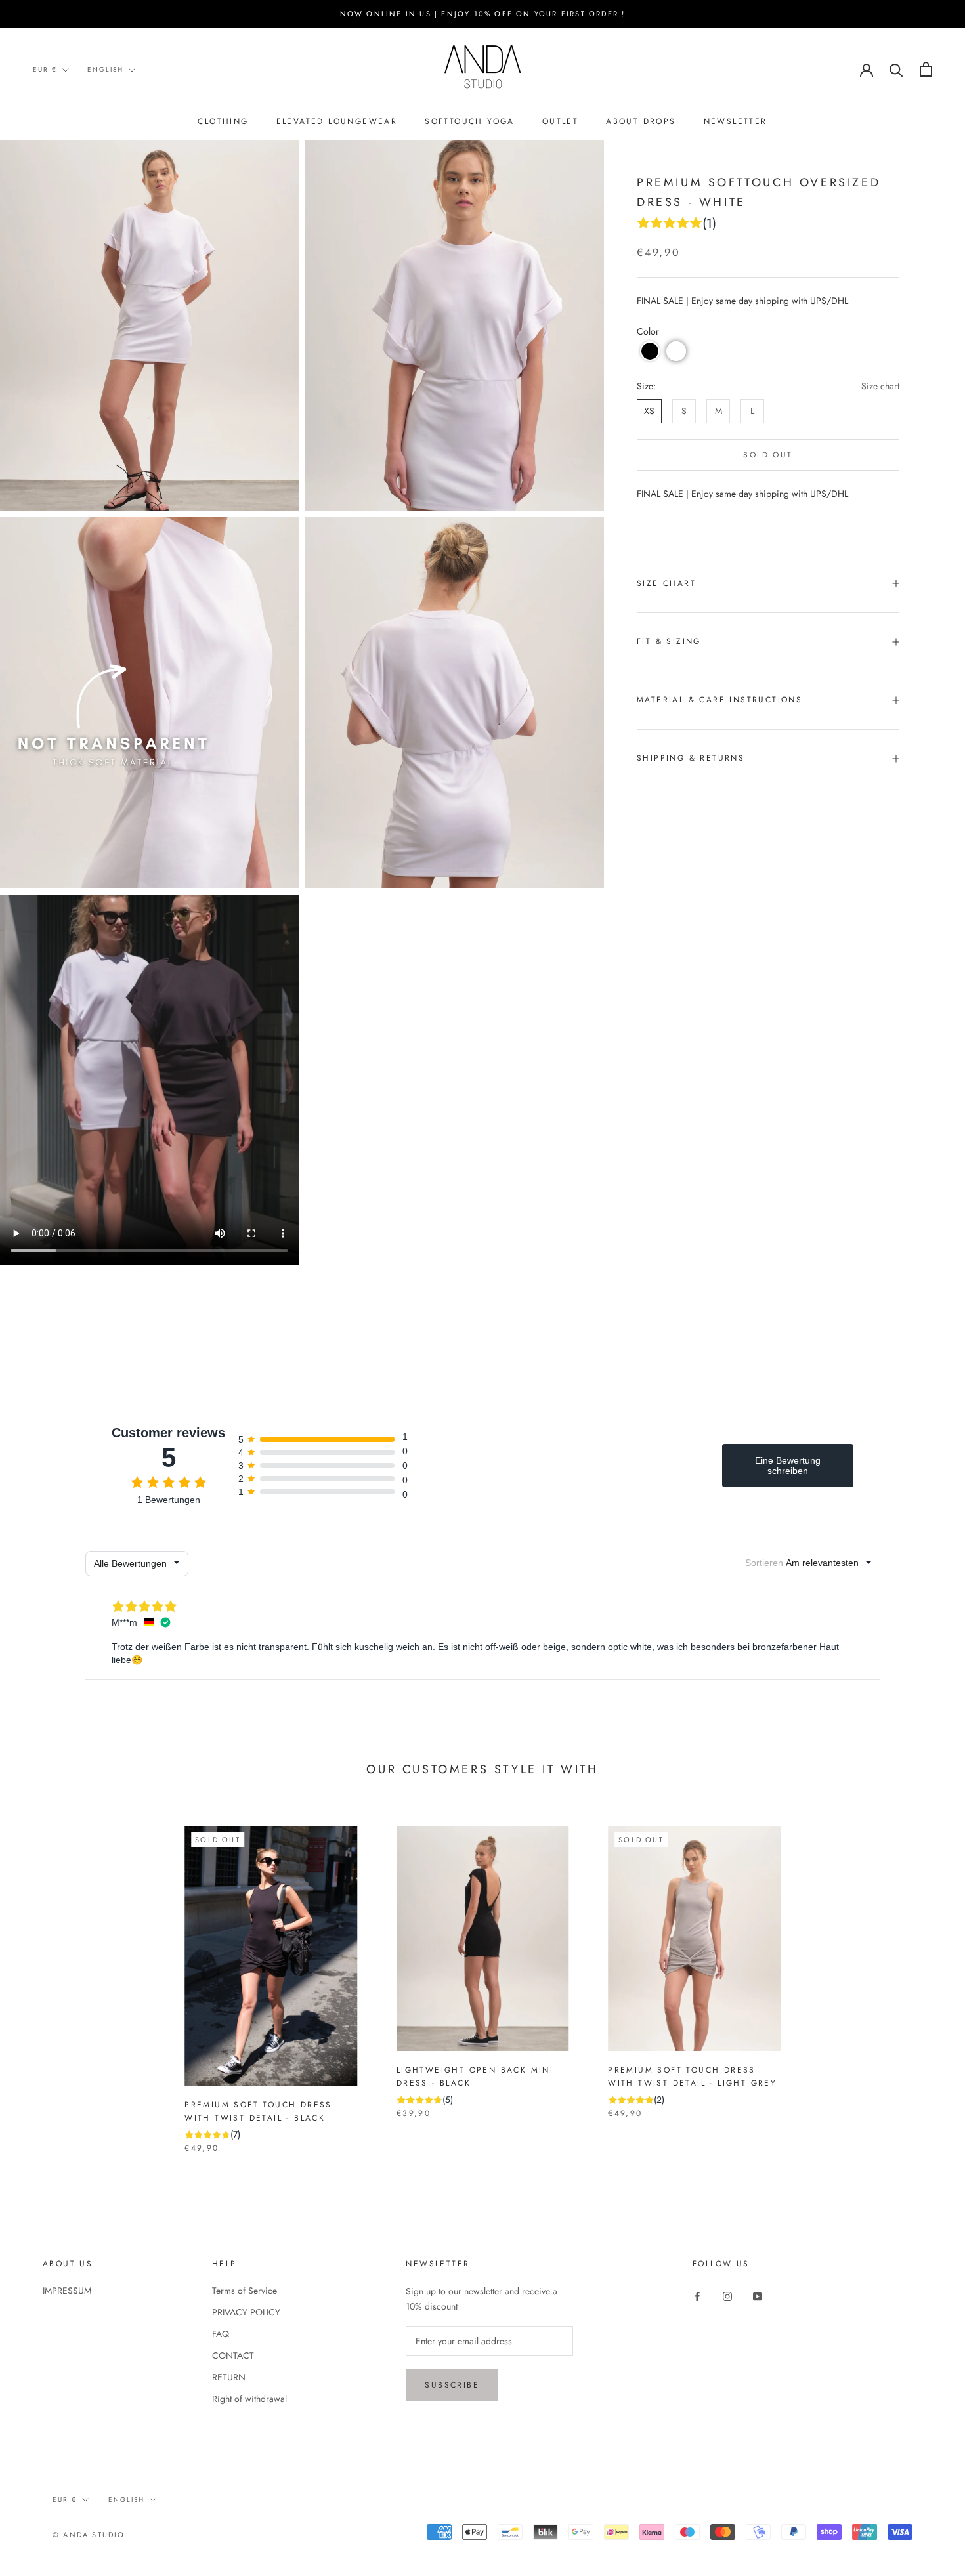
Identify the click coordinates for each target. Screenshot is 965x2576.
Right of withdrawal (249, 2399)
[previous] (41, 1976)
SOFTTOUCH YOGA (470, 121)
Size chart (880, 386)
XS (649, 411)
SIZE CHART (666, 583)
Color (648, 331)
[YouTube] (758, 2295)
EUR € (45, 69)
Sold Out (768, 455)
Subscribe (452, 2385)
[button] (650, 351)
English (105, 69)
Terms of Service (245, 2291)
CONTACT (233, 2355)
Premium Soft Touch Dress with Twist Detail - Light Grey (692, 2077)
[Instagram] (727, 2295)
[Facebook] (697, 2295)
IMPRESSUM (67, 2291)
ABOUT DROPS (641, 121)
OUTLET (560, 121)
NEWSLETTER (736, 121)
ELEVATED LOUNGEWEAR (337, 121)
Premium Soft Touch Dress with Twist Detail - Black (258, 2111)
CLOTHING (223, 121)
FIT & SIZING (669, 641)
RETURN (229, 2377)
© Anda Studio (89, 2535)
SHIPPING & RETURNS (691, 758)
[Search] (896, 69)
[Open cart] (926, 69)
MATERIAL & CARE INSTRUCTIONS (719, 700)
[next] (924, 1976)
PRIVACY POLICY (246, 2312)
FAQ (221, 2334)
